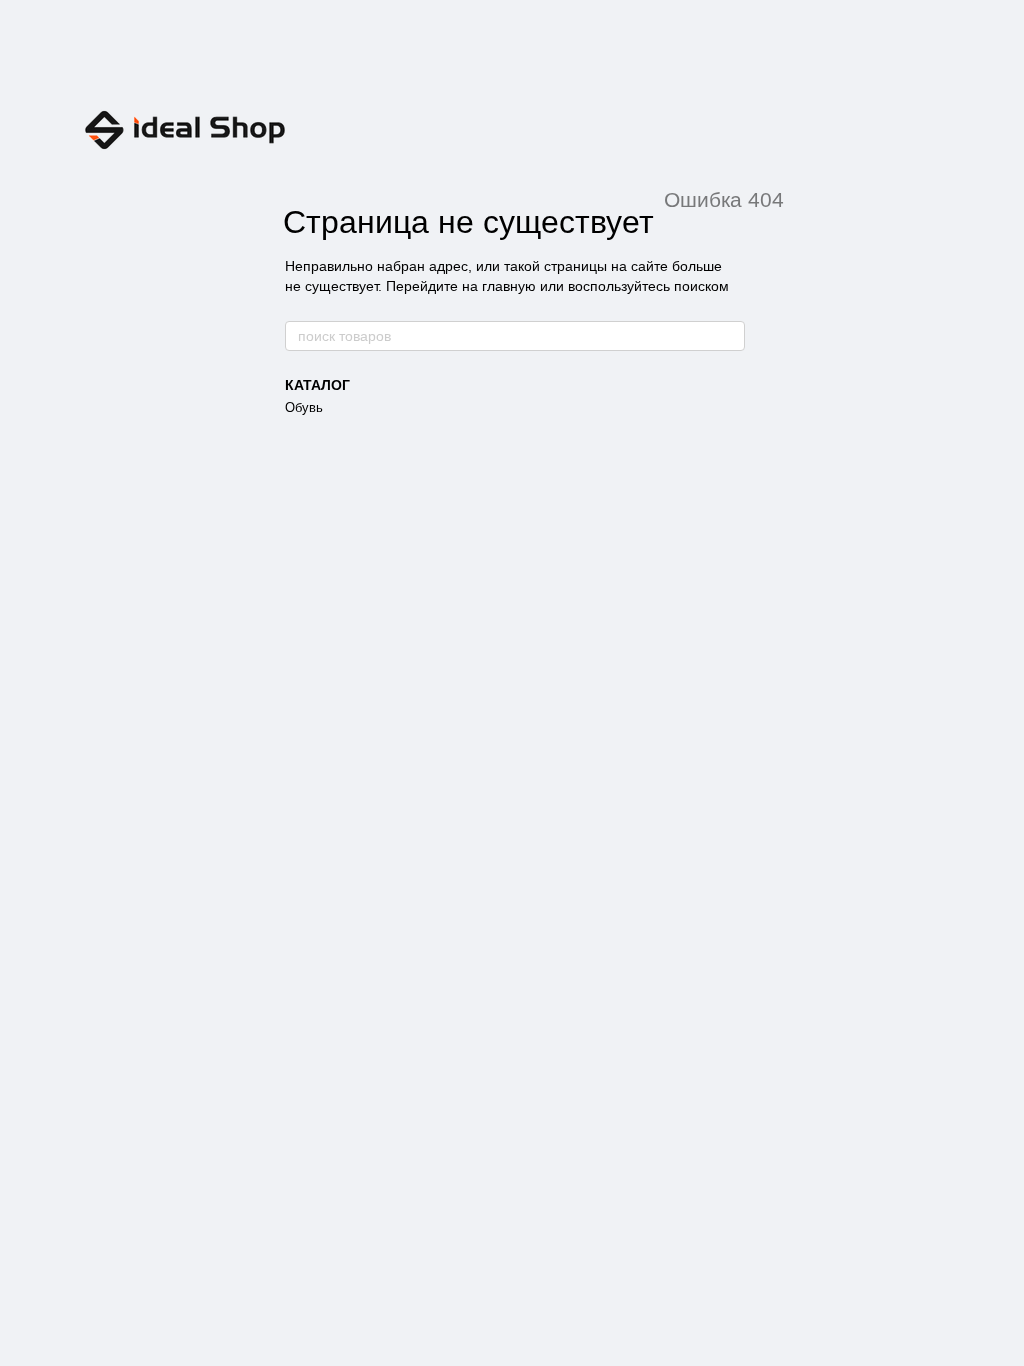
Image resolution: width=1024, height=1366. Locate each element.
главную (509, 286)
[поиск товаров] (729, 336)
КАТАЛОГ (317, 385)
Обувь (304, 407)
